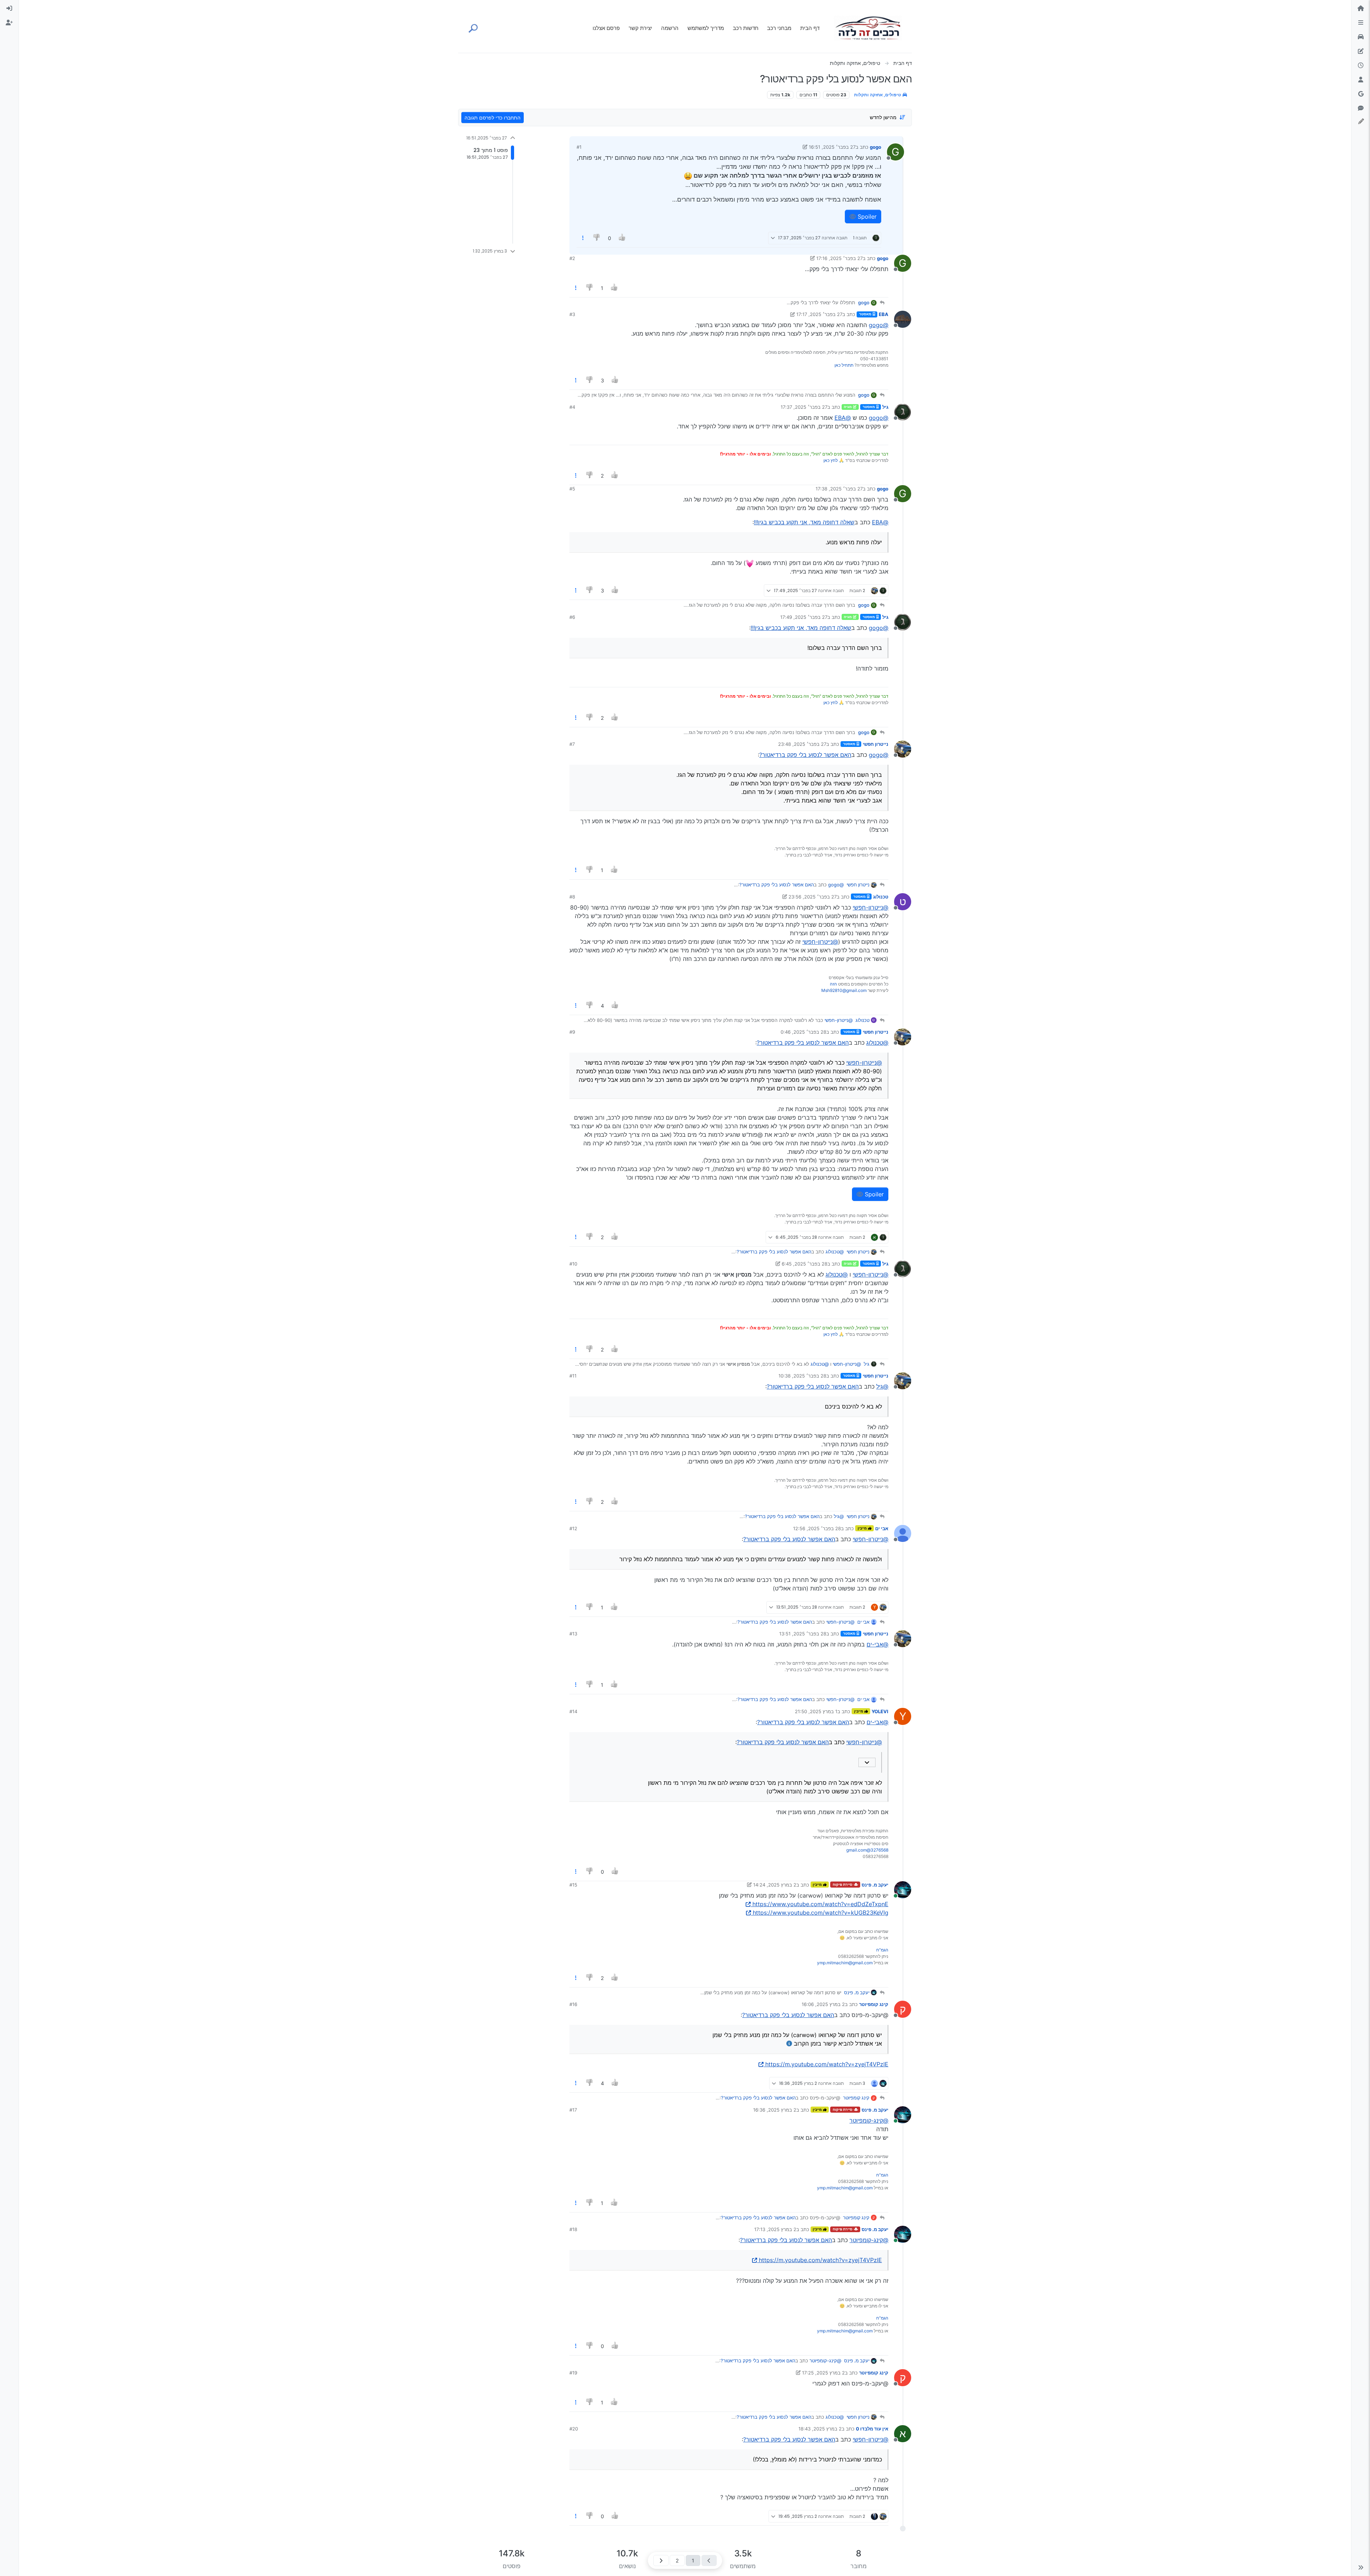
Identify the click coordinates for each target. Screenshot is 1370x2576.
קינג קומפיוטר (874, 2004)
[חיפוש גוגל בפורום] (1361, 94)
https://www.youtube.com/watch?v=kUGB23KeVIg (821, 1913)
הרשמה (670, 28)
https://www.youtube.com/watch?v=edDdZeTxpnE (820, 1904)
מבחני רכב (779, 28)
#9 (572, 1032)
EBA (884, 314)
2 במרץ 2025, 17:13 (775, 2229)
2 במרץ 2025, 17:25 (823, 2373)
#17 (573, 2110)
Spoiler (866, 217)
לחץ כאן (831, 460)
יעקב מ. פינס (875, 1885)
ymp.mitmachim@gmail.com (845, 1963)
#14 (573, 1711)
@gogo (879, 325)
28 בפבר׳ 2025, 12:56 (817, 1528)
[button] (1361, 2567)
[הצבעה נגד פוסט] (597, 238)
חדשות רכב (746, 28)
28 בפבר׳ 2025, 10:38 (802, 1376)
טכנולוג (881, 897)
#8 (572, 897)
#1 (579, 147)
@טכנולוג (877, 1043)
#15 (573, 1885)
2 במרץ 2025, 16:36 (775, 2110)
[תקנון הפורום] (1361, 23)
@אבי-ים (877, 1644)
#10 (573, 1264)
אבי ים (882, 1528)
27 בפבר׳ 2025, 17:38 (839, 489)
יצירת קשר (640, 28)
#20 (574, 2429)
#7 (572, 744)
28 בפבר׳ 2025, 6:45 (805, 1264)
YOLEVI (880, 1711)
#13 (573, 1634)
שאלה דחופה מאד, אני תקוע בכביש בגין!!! (804, 522)
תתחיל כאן (844, 365)
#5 (572, 489)
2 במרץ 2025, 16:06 (823, 2004)
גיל (885, 407)
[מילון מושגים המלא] (1361, 37)
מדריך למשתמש (706, 28)
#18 (573, 2229)
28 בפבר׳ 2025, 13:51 (803, 1634)
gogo (876, 147)
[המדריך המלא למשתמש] (1361, 51)
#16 (573, 2004)
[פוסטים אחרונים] (1361, 66)
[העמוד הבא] (661, 2560)
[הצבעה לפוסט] (622, 238)
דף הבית (810, 28)
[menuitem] (9, 9)
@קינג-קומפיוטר (869, 2121)
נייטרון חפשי (876, 744)
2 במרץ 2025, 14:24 (775, 1885)
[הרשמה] (9, 23)
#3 (572, 314)
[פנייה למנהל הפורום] (1361, 108)
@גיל (882, 1386)
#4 (572, 407)
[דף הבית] (1361, 9)
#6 (572, 617)
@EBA (843, 418)
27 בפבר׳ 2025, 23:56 (813, 897)
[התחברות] (9, 9)
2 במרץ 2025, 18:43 (820, 2429)
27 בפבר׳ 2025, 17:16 (839, 258)
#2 (572, 258)
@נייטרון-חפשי (871, 907)
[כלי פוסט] (583, 238)
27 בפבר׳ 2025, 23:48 (802, 744)
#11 (573, 1376)
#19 (573, 2373)
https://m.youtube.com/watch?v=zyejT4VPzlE (827, 2064)
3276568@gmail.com (867, 1850)
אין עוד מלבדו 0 (872, 2429)
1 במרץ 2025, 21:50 (816, 1711)
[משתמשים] (1361, 80)
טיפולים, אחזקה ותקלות (878, 95)
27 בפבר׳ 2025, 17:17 (819, 314)
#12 (573, 1528)
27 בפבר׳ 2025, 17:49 (804, 617)
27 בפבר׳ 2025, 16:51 (832, 147)
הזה (833, 984)
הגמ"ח (882, 1950)
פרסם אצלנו (606, 28)
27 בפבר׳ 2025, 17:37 (804, 407)
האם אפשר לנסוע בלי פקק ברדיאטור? (805, 755)
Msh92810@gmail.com (844, 990)
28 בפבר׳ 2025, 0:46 (803, 1032)
